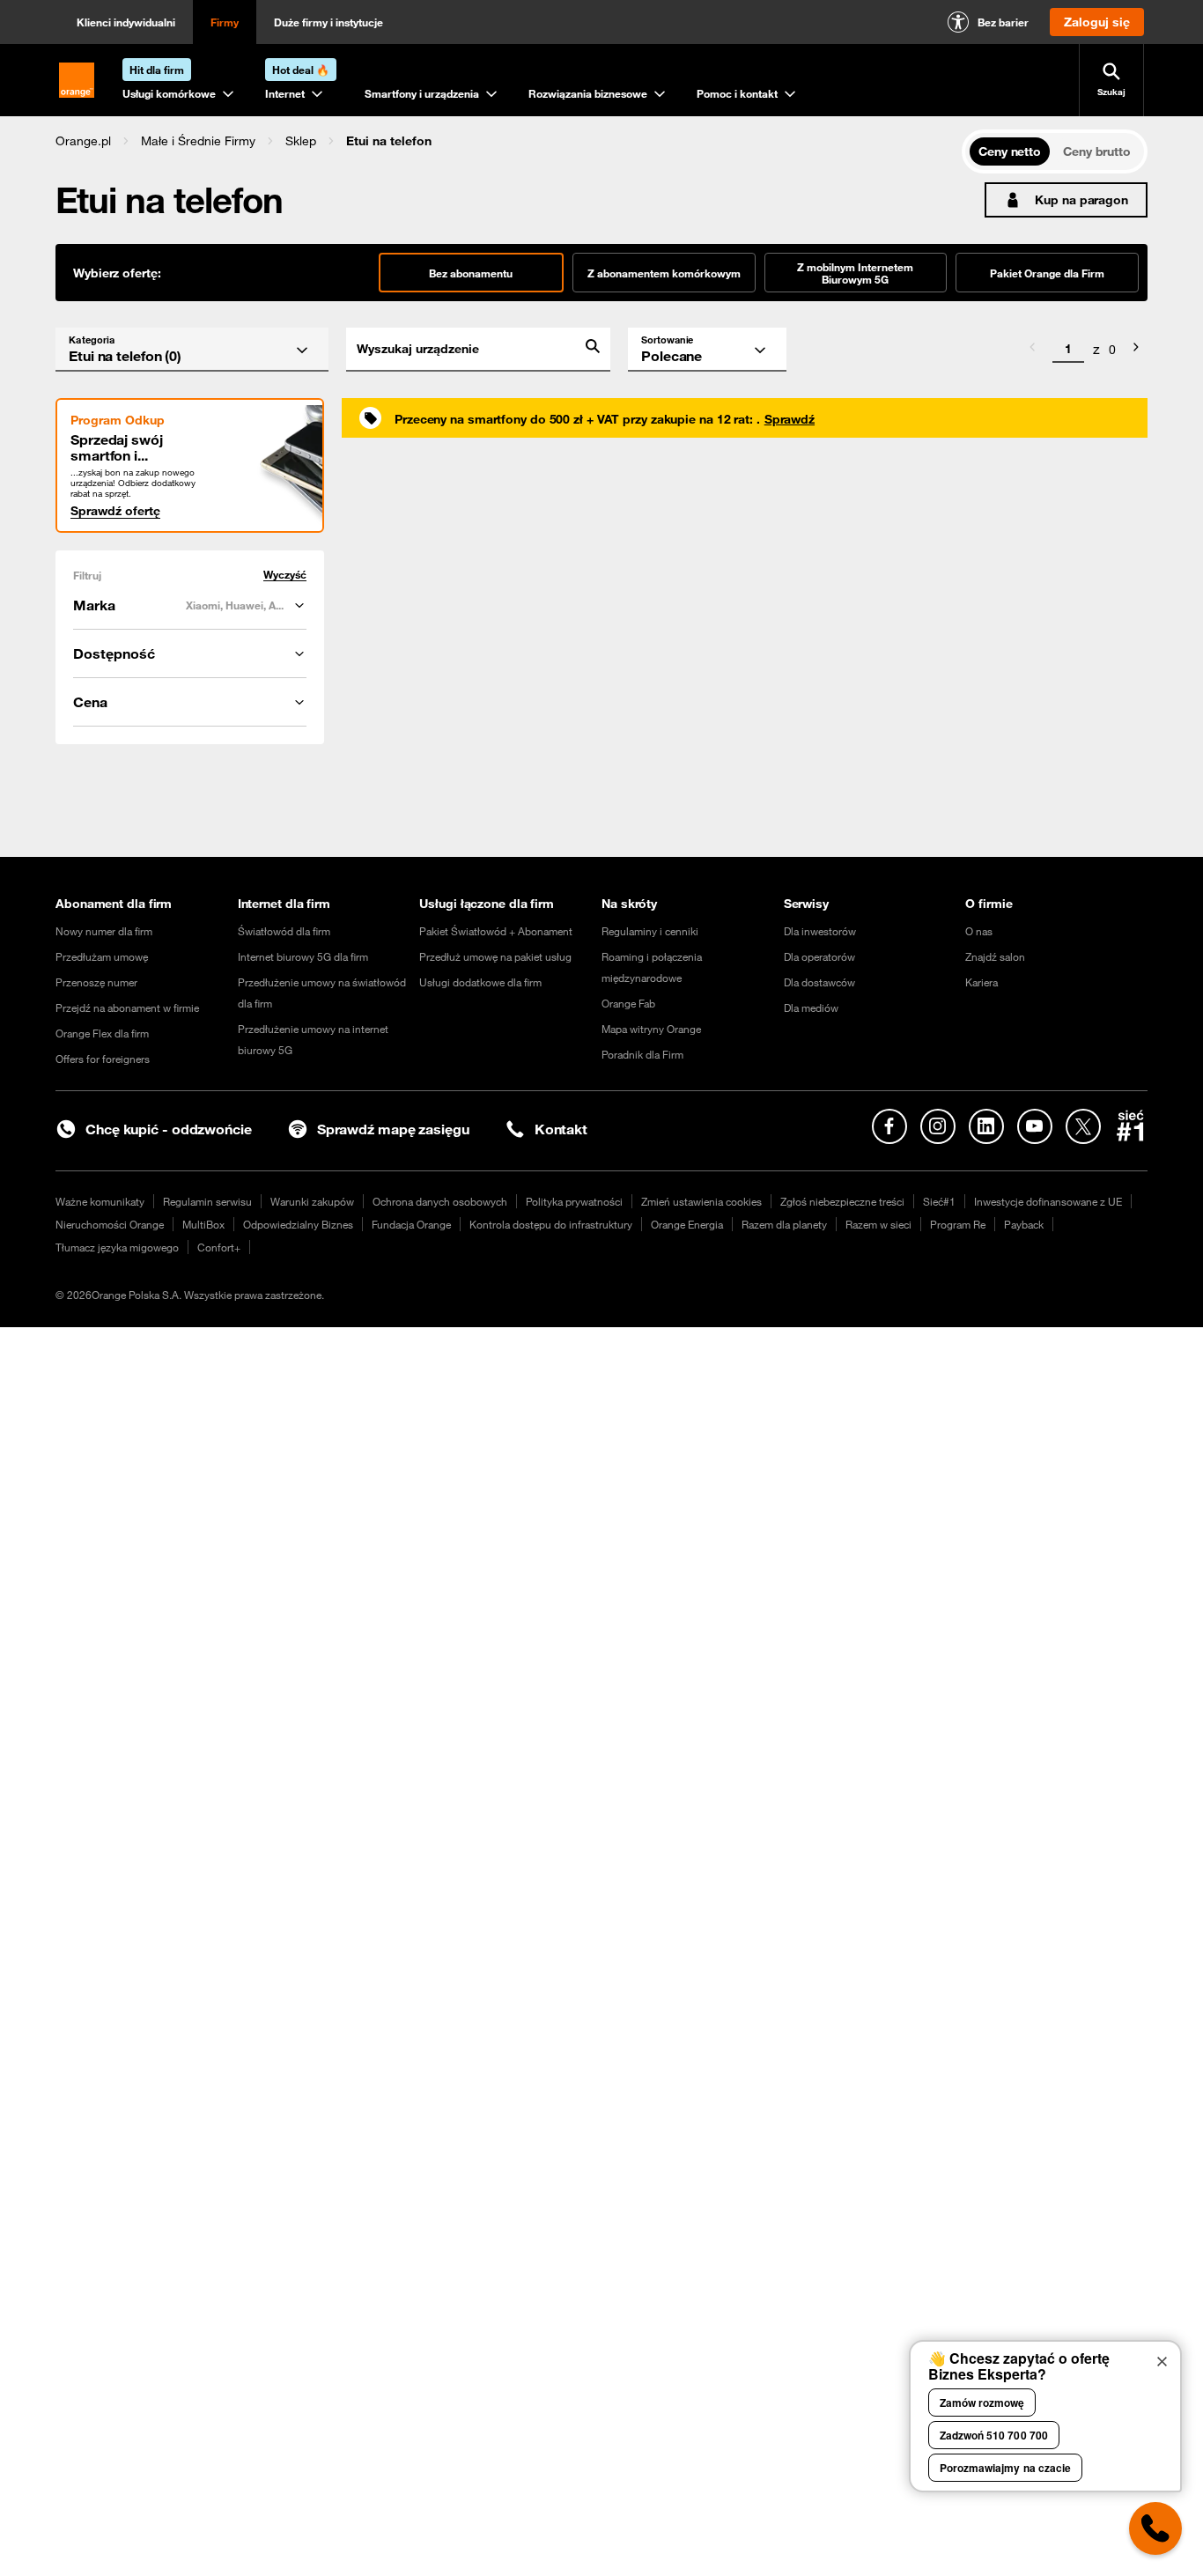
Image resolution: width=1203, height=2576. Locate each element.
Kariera (982, 982)
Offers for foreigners (103, 1059)
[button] (83, 141)
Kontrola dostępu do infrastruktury (551, 1224)
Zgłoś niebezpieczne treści (842, 1201)
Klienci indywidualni (126, 22)
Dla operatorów (819, 956)
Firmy (225, 22)
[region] (509, 140)
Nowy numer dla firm (104, 931)
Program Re (958, 1224)
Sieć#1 (939, 1201)
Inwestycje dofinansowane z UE (1048, 1201)
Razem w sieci (878, 1224)
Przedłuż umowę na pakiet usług (495, 956)
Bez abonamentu (471, 273)
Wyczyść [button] (285, 575)
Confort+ (219, 1247)
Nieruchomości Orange (110, 1224)
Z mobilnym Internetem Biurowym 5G (855, 273)
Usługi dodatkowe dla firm (480, 982)
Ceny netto (1010, 151)
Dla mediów (811, 1008)
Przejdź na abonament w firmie (127, 1008)
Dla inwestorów (820, 931)
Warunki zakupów (312, 1201)
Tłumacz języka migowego (117, 1247)
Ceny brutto (1097, 151)
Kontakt (561, 1129)
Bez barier (1003, 22)
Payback (1024, 1224)
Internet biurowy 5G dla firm (303, 956)
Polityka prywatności (574, 1201)
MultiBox (203, 1224)
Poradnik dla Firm (642, 1054)
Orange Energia (687, 1224)
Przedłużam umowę (102, 956)
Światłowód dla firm (284, 931)
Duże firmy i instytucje (328, 22)
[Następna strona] (1136, 350)
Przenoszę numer (96, 982)
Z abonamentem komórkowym (664, 273)
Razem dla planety (784, 1224)
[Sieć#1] (1131, 1126)
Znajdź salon (995, 956)
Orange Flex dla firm (102, 1033)
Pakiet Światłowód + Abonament (496, 931)
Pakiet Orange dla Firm (1047, 273)
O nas (979, 931)
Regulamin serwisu (207, 1201)
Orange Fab (628, 1003)
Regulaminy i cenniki (650, 931)
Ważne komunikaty (100, 1201)
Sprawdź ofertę (115, 511)
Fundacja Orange (411, 1224)
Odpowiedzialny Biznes (298, 1224)
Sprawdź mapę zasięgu (393, 1129)
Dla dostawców (819, 982)
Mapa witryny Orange (651, 1029)
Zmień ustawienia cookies (701, 1201)
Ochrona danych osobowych (440, 1201)
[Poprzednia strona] (1032, 350)
